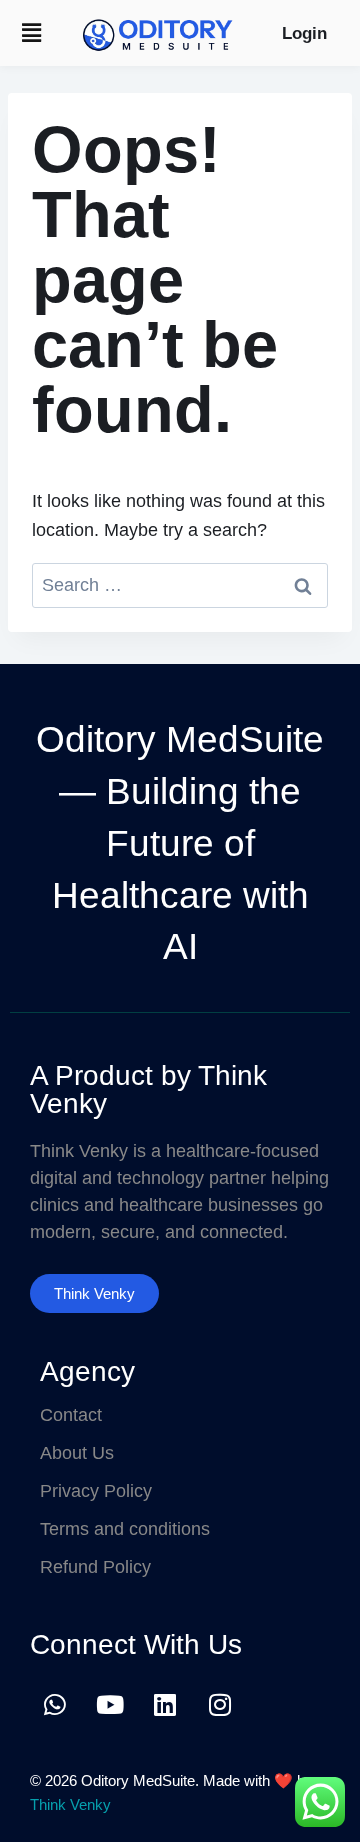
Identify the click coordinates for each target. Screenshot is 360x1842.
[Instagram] (220, 1704)
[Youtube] (110, 1704)
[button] (31, 33)
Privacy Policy (96, 1491)
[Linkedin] (165, 1704)
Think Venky (70, 1804)
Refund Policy (95, 1567)
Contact (71, 1415)
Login (304, 33)
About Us (77, 1453)
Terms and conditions (125, 1529)
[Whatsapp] (55, 1704)
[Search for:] (180, 585)
